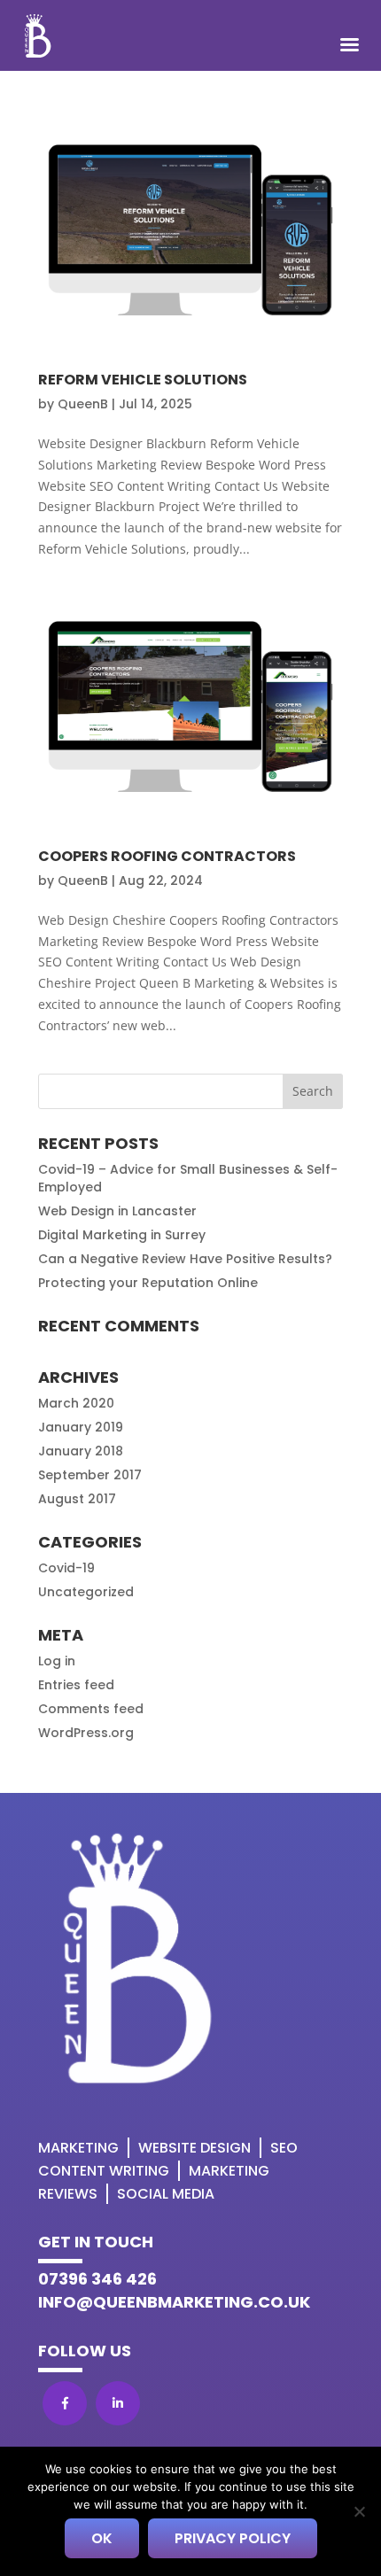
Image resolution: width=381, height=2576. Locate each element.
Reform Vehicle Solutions (143, 380)
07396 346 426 (97, 2279)
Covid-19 (66, 1568)
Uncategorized (86, 1592)
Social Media (166, 2194)
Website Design (194, 2148)
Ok (102, 2538)
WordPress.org (86, 1733)
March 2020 (76, 1403)
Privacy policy (233, 2538)
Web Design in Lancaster (117, 1211)
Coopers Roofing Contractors (167, 856)
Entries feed (76, 1685)
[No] (359, 2511)
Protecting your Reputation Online (148, 1283)
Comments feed (91, 1709)
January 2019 (81, 1427)
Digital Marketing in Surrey (122, 1235)
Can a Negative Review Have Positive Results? (185, 1259)
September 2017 (90, 1475)
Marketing (78, 2148)
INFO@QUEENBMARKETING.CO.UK (174, 2302)
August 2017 (77, 1499)
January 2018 (81, 1451)
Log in (57, 1661)
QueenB (83, 404)
